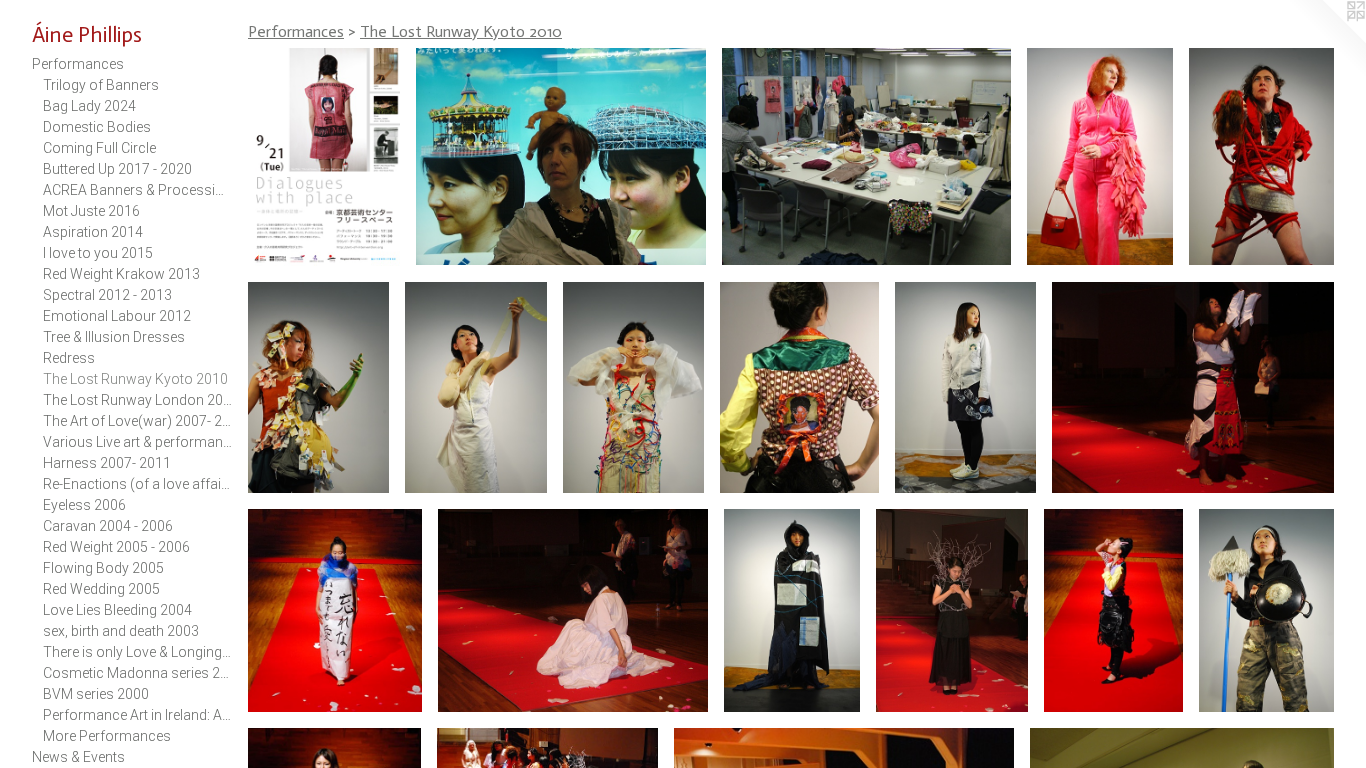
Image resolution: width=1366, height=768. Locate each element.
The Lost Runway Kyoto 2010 (135, 379)
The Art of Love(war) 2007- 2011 (138, 421)
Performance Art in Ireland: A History (138, 715)
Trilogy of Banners (101, 85)
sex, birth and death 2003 (121, 631)
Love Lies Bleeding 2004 (117, 610)
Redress (69, 358)
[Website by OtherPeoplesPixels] (1326, 40)
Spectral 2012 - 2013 (107, 295)
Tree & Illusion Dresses (114, 337)
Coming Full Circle (99, 148)
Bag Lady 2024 (89, 106)
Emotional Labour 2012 (117, 316)
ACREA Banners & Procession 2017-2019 (138, 190)
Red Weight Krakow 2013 (121, 274)
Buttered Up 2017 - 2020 (117, 169)
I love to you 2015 (98, 253)
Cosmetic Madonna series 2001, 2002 (138, 673)
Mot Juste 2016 (91, 211)
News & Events (78, 757)
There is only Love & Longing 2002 (138, 652)
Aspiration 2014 (93, 232)
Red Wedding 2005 (101, 589)
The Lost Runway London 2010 (138, 400)
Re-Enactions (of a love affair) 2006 (138, 484)
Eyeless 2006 (84, 505)
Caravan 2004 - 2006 (108, 526)
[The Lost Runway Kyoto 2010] (324, 157)
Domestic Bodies (97, 127)
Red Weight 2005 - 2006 (116, 547)
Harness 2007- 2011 (107, 463)
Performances (78, 64)
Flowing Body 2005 (103, 568)
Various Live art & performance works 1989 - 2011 (138, 442)
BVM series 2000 (96, 694)
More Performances (107, 736)
